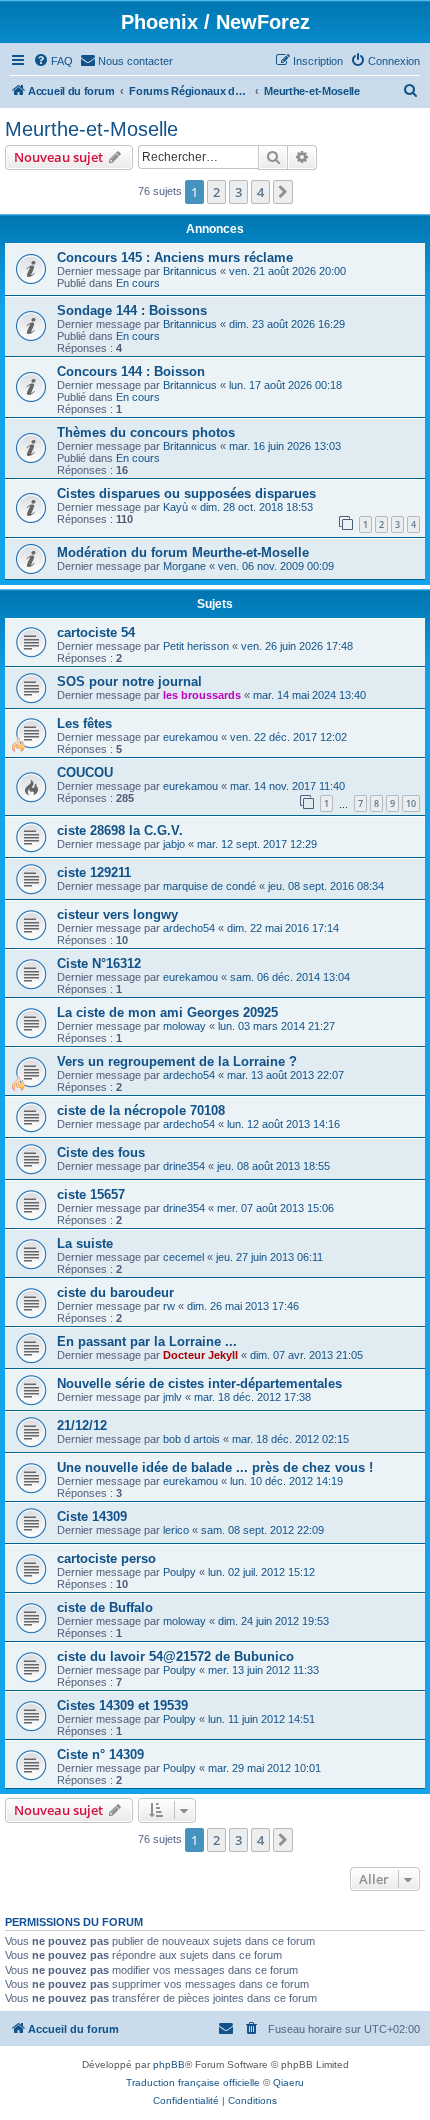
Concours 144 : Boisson (131, 371)
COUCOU (85, 772)
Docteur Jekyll (200, 1355)
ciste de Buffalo (105, 1607)
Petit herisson (196, 646)
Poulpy (179, 1572)
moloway (184, 1026)
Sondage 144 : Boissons (132, 310)
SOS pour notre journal (129, 681)
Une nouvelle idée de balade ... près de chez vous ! (215, 1467)
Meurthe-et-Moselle (91, 129)
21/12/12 (82, 1425)
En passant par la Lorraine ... (147, 1341)
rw (169, 1306)
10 (411, 803)
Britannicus (190, 271)
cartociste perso (106, 1558)
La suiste (85, 1243)
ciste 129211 (94, 872)
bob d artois (191, 1439)
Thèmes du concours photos (146, 432)
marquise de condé (209, 886)
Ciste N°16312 (99, 963)
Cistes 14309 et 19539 (122, 1705)
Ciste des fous (101, 1152)
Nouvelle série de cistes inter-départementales (199, 1383)
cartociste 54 (96, 632)
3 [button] (238, 192)
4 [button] (260, 192)
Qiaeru (288, 2082)
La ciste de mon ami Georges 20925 (167, 1012)
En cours (138, 283)
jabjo (174, 844)
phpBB (169, 2064)
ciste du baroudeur (115, 1292)
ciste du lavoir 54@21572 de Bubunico (175, 1656)
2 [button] (216, 192)
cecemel (183, 1257)
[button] (283, 192)
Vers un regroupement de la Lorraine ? (177, 1061)
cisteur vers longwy (117, 914)
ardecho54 (189, 928)
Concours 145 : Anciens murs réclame (175, 257)
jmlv (172, 1397)
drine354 (184, 1166)
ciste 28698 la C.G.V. (120, 830)
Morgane (184, 566)
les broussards (202, 695)
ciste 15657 (91, 1194)
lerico (176, 1530)
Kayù (175, 507)
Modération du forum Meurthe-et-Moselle (183, 552)
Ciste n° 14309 (100, 1754)
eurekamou (190, 737)
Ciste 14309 (92, 1516)
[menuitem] (53, 61)
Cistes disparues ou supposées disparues (186, 493)
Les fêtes (84, 723)
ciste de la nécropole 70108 (141, 1110)
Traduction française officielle (193, 2082)
